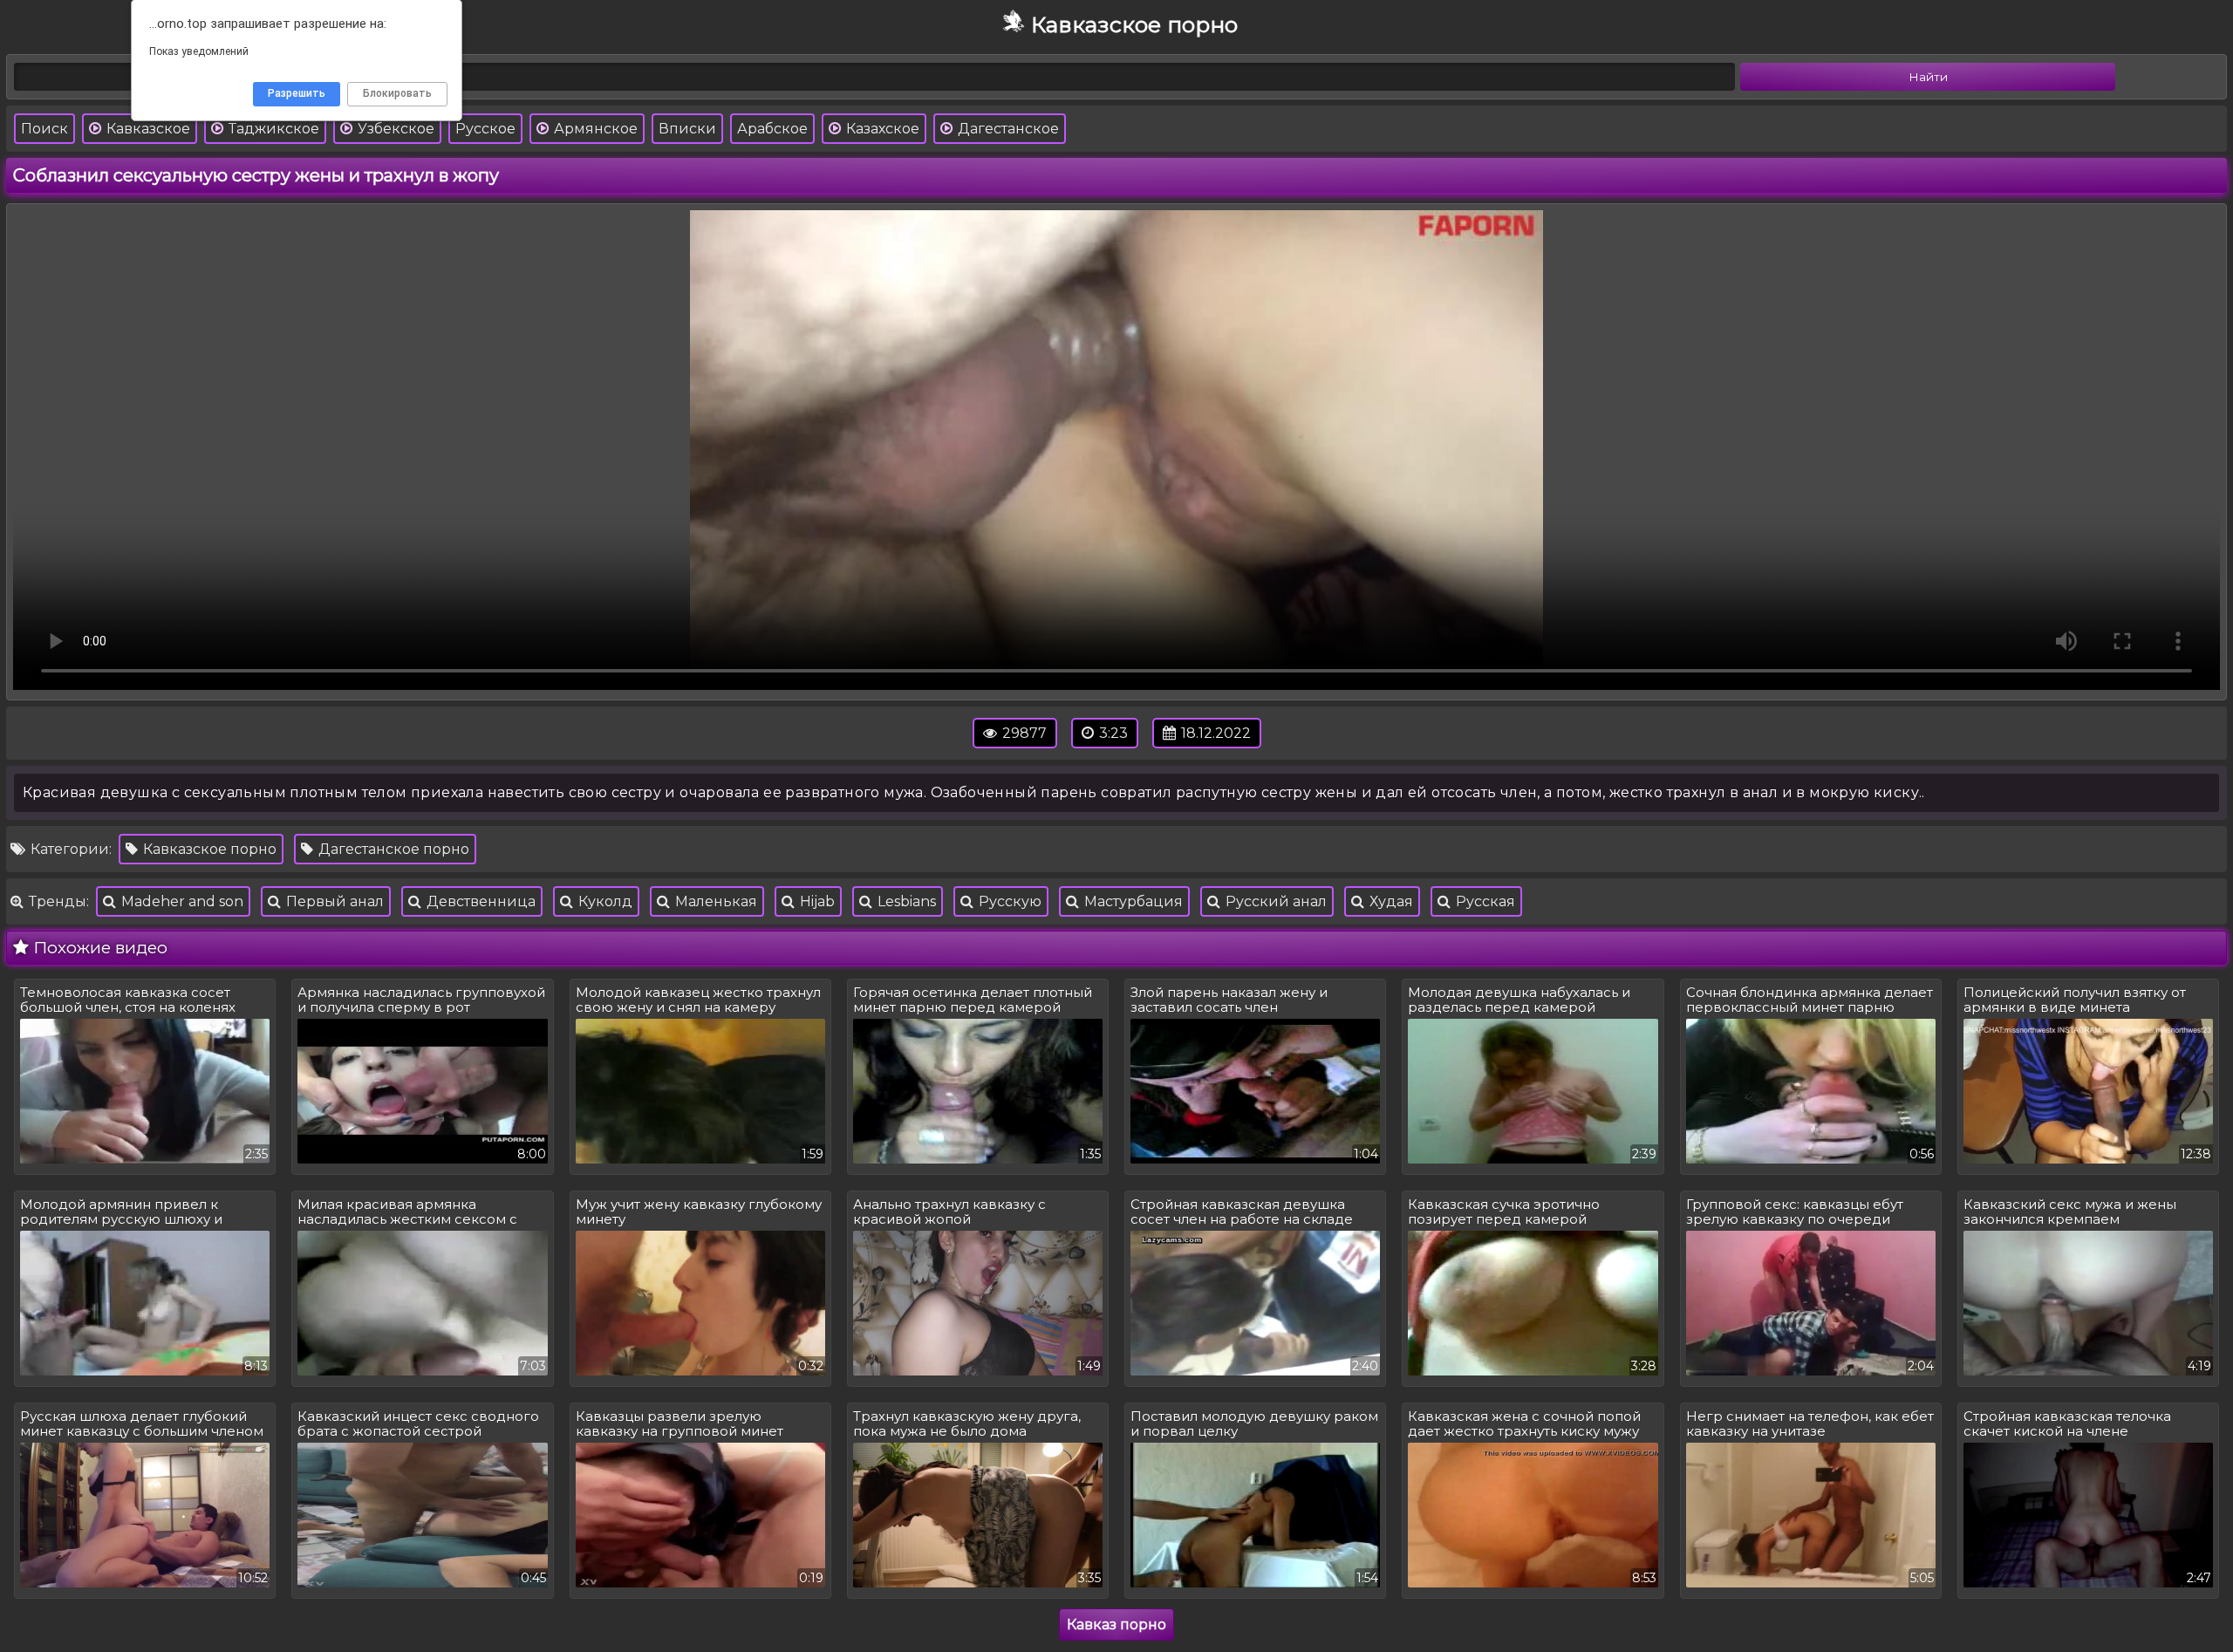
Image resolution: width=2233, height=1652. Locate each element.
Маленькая (714, 901)
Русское (485, 129)
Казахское (881, 129)
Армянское (594, 129)
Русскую (1008, 901)
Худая (1390, 901)
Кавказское (147, 129)
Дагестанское (1007, 129)
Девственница (479, 901)
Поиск (44, 129)
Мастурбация (1132, 901)
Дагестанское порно (392, 849)
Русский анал (1274, 901)
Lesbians (905, 901)
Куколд (604, 901)
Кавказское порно (208, 849)
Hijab (816, 901)
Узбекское (394, 129)
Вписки (687, 129)
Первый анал (333, 901)
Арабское (772, 129)
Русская (1484, 901)
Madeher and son (181, 901)
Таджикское (272, 129)
